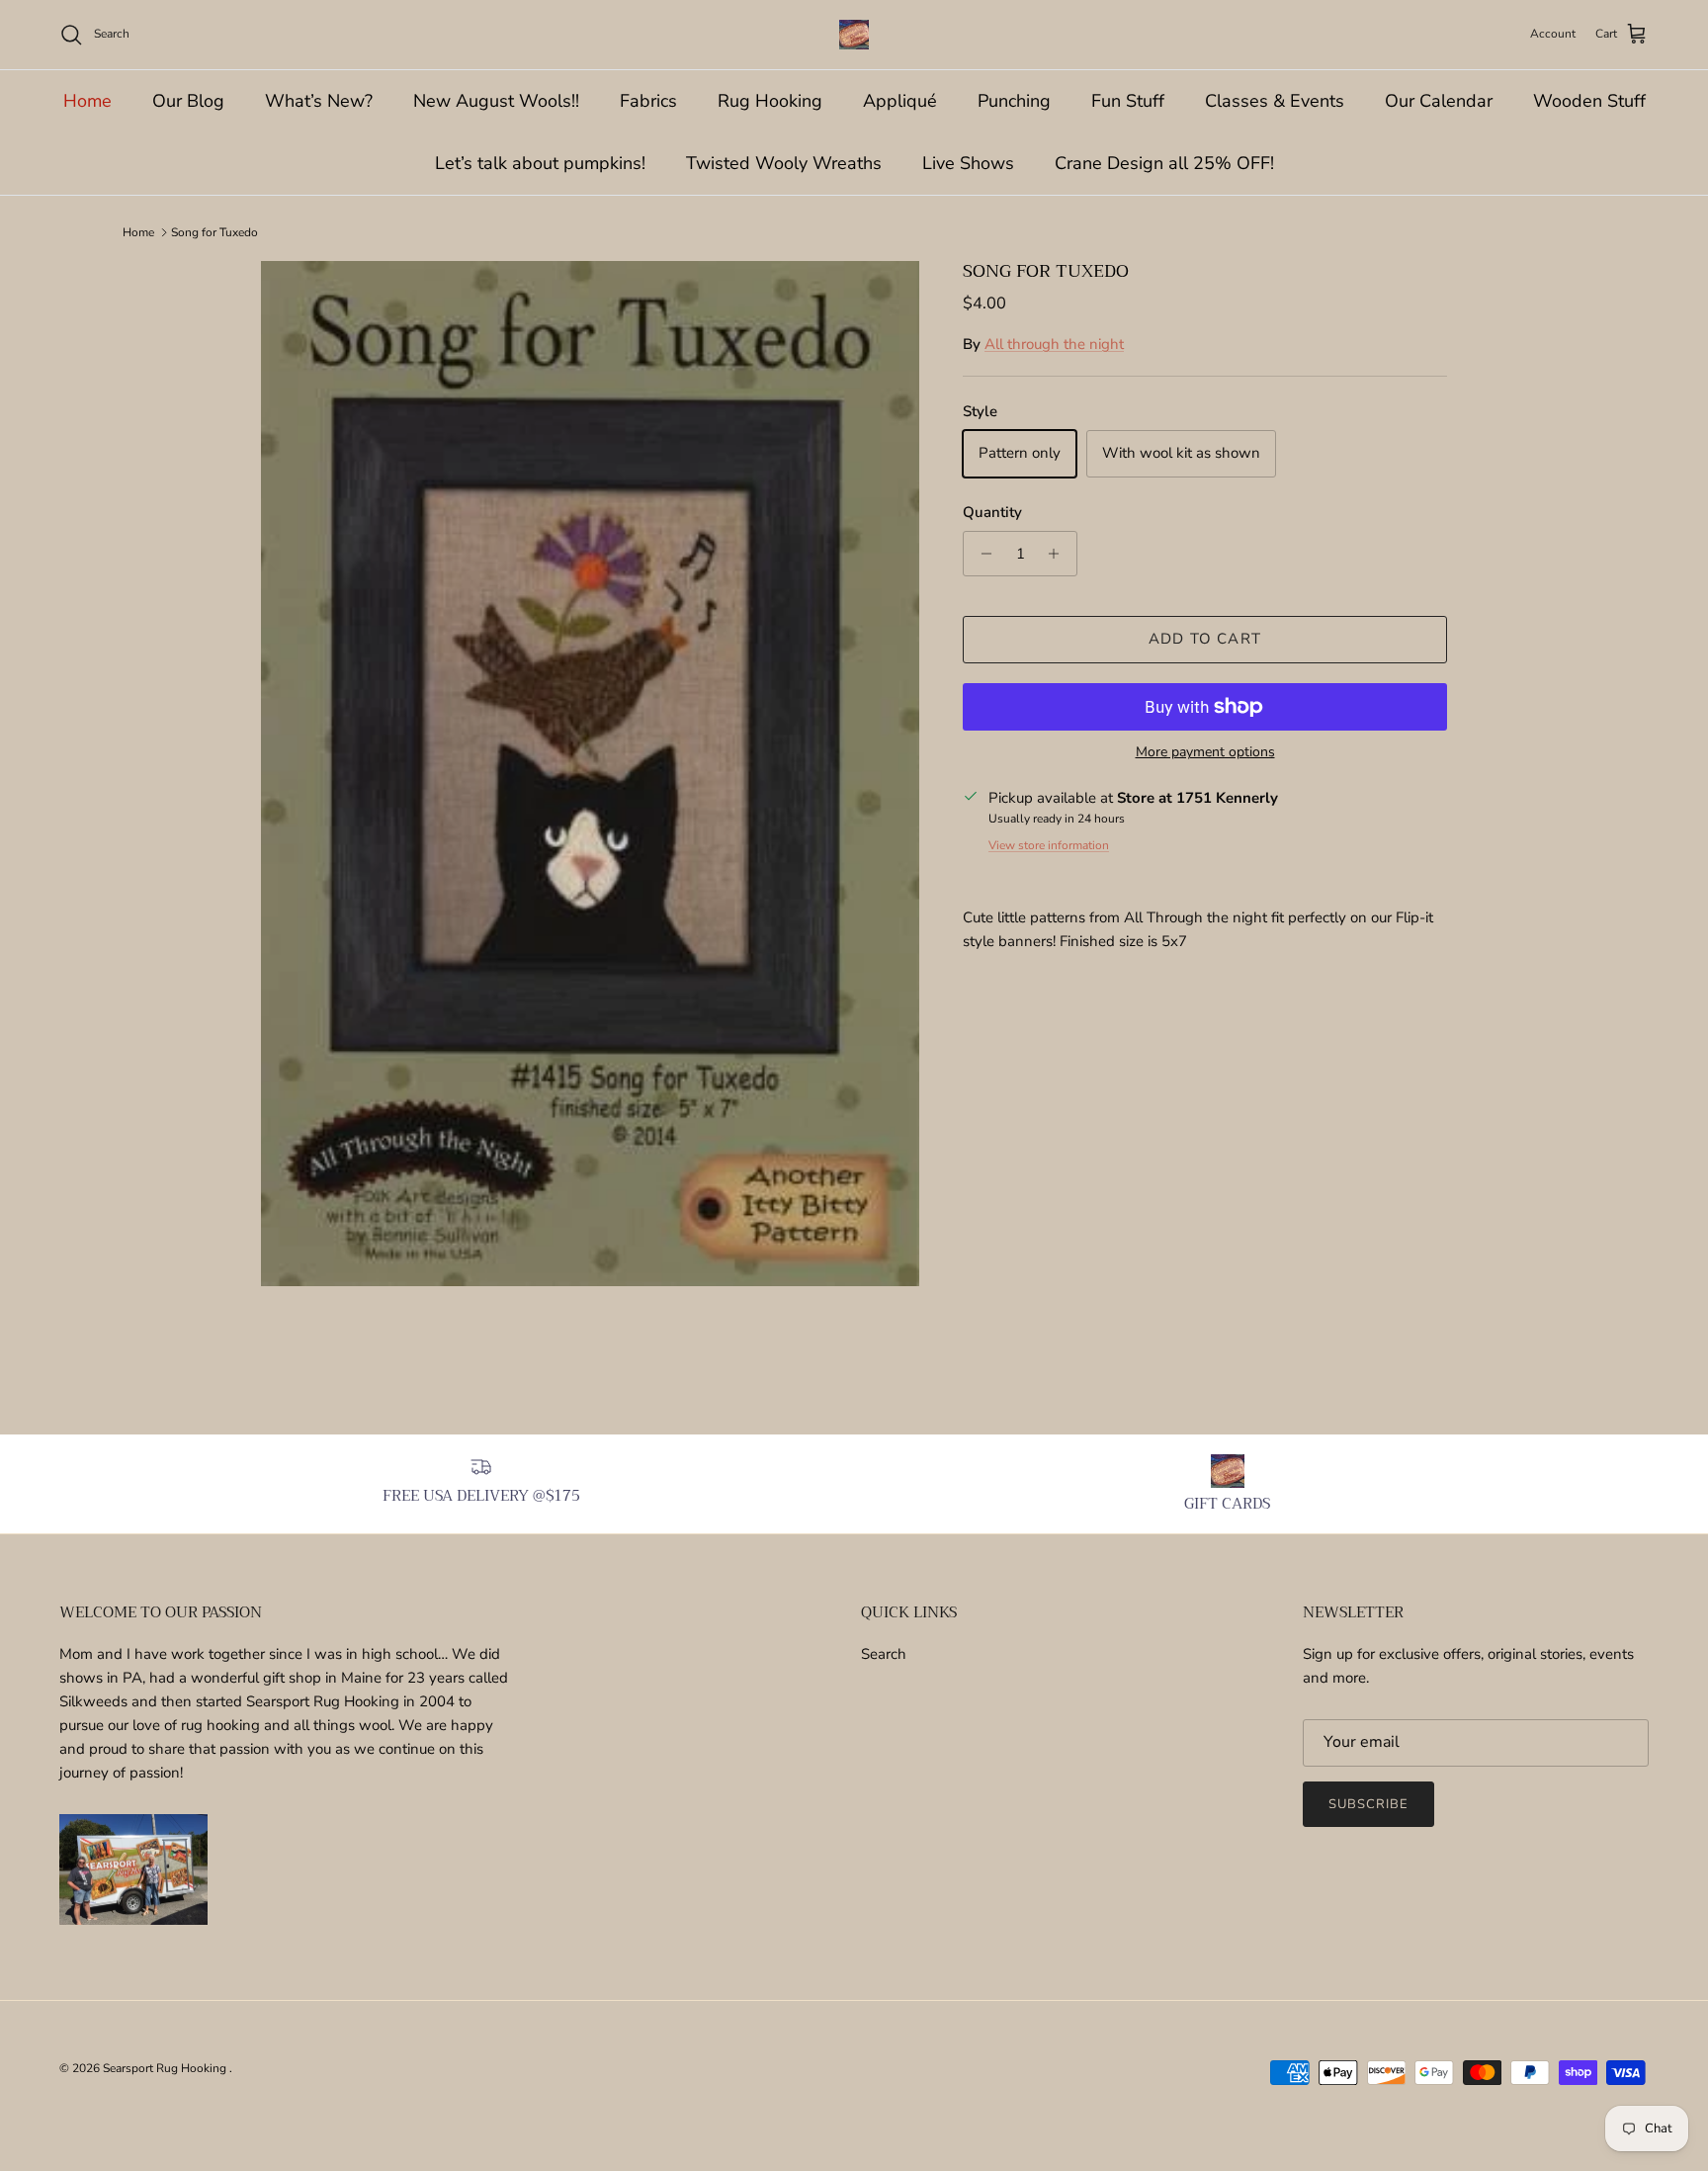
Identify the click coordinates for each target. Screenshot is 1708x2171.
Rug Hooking (770, 101)
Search (884, 1654)
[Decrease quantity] (981, 554)
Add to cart (1205, 639)
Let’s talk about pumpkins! (540, 163)
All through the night (1054, 344)
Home (87, 101)
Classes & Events (1275, 101)
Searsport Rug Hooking (166, 2068)
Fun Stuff (1128, 101)
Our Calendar (1439, 101)
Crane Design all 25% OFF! (1164, 163)
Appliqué (900, 101)
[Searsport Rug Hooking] (854, 35)
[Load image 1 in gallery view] (590, 774)
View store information (1049, 845)
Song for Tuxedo (214, 232)
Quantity (992, 512)
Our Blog (188, 101)
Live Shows (968, 163)
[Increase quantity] (1059, 554)
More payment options (1205, 753)
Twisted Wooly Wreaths (784, 163)
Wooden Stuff (1589, 101)
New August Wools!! (496, 101)
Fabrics (648, 101)
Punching (1014, 101)
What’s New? (319, 101)
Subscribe (1368, 1804)
